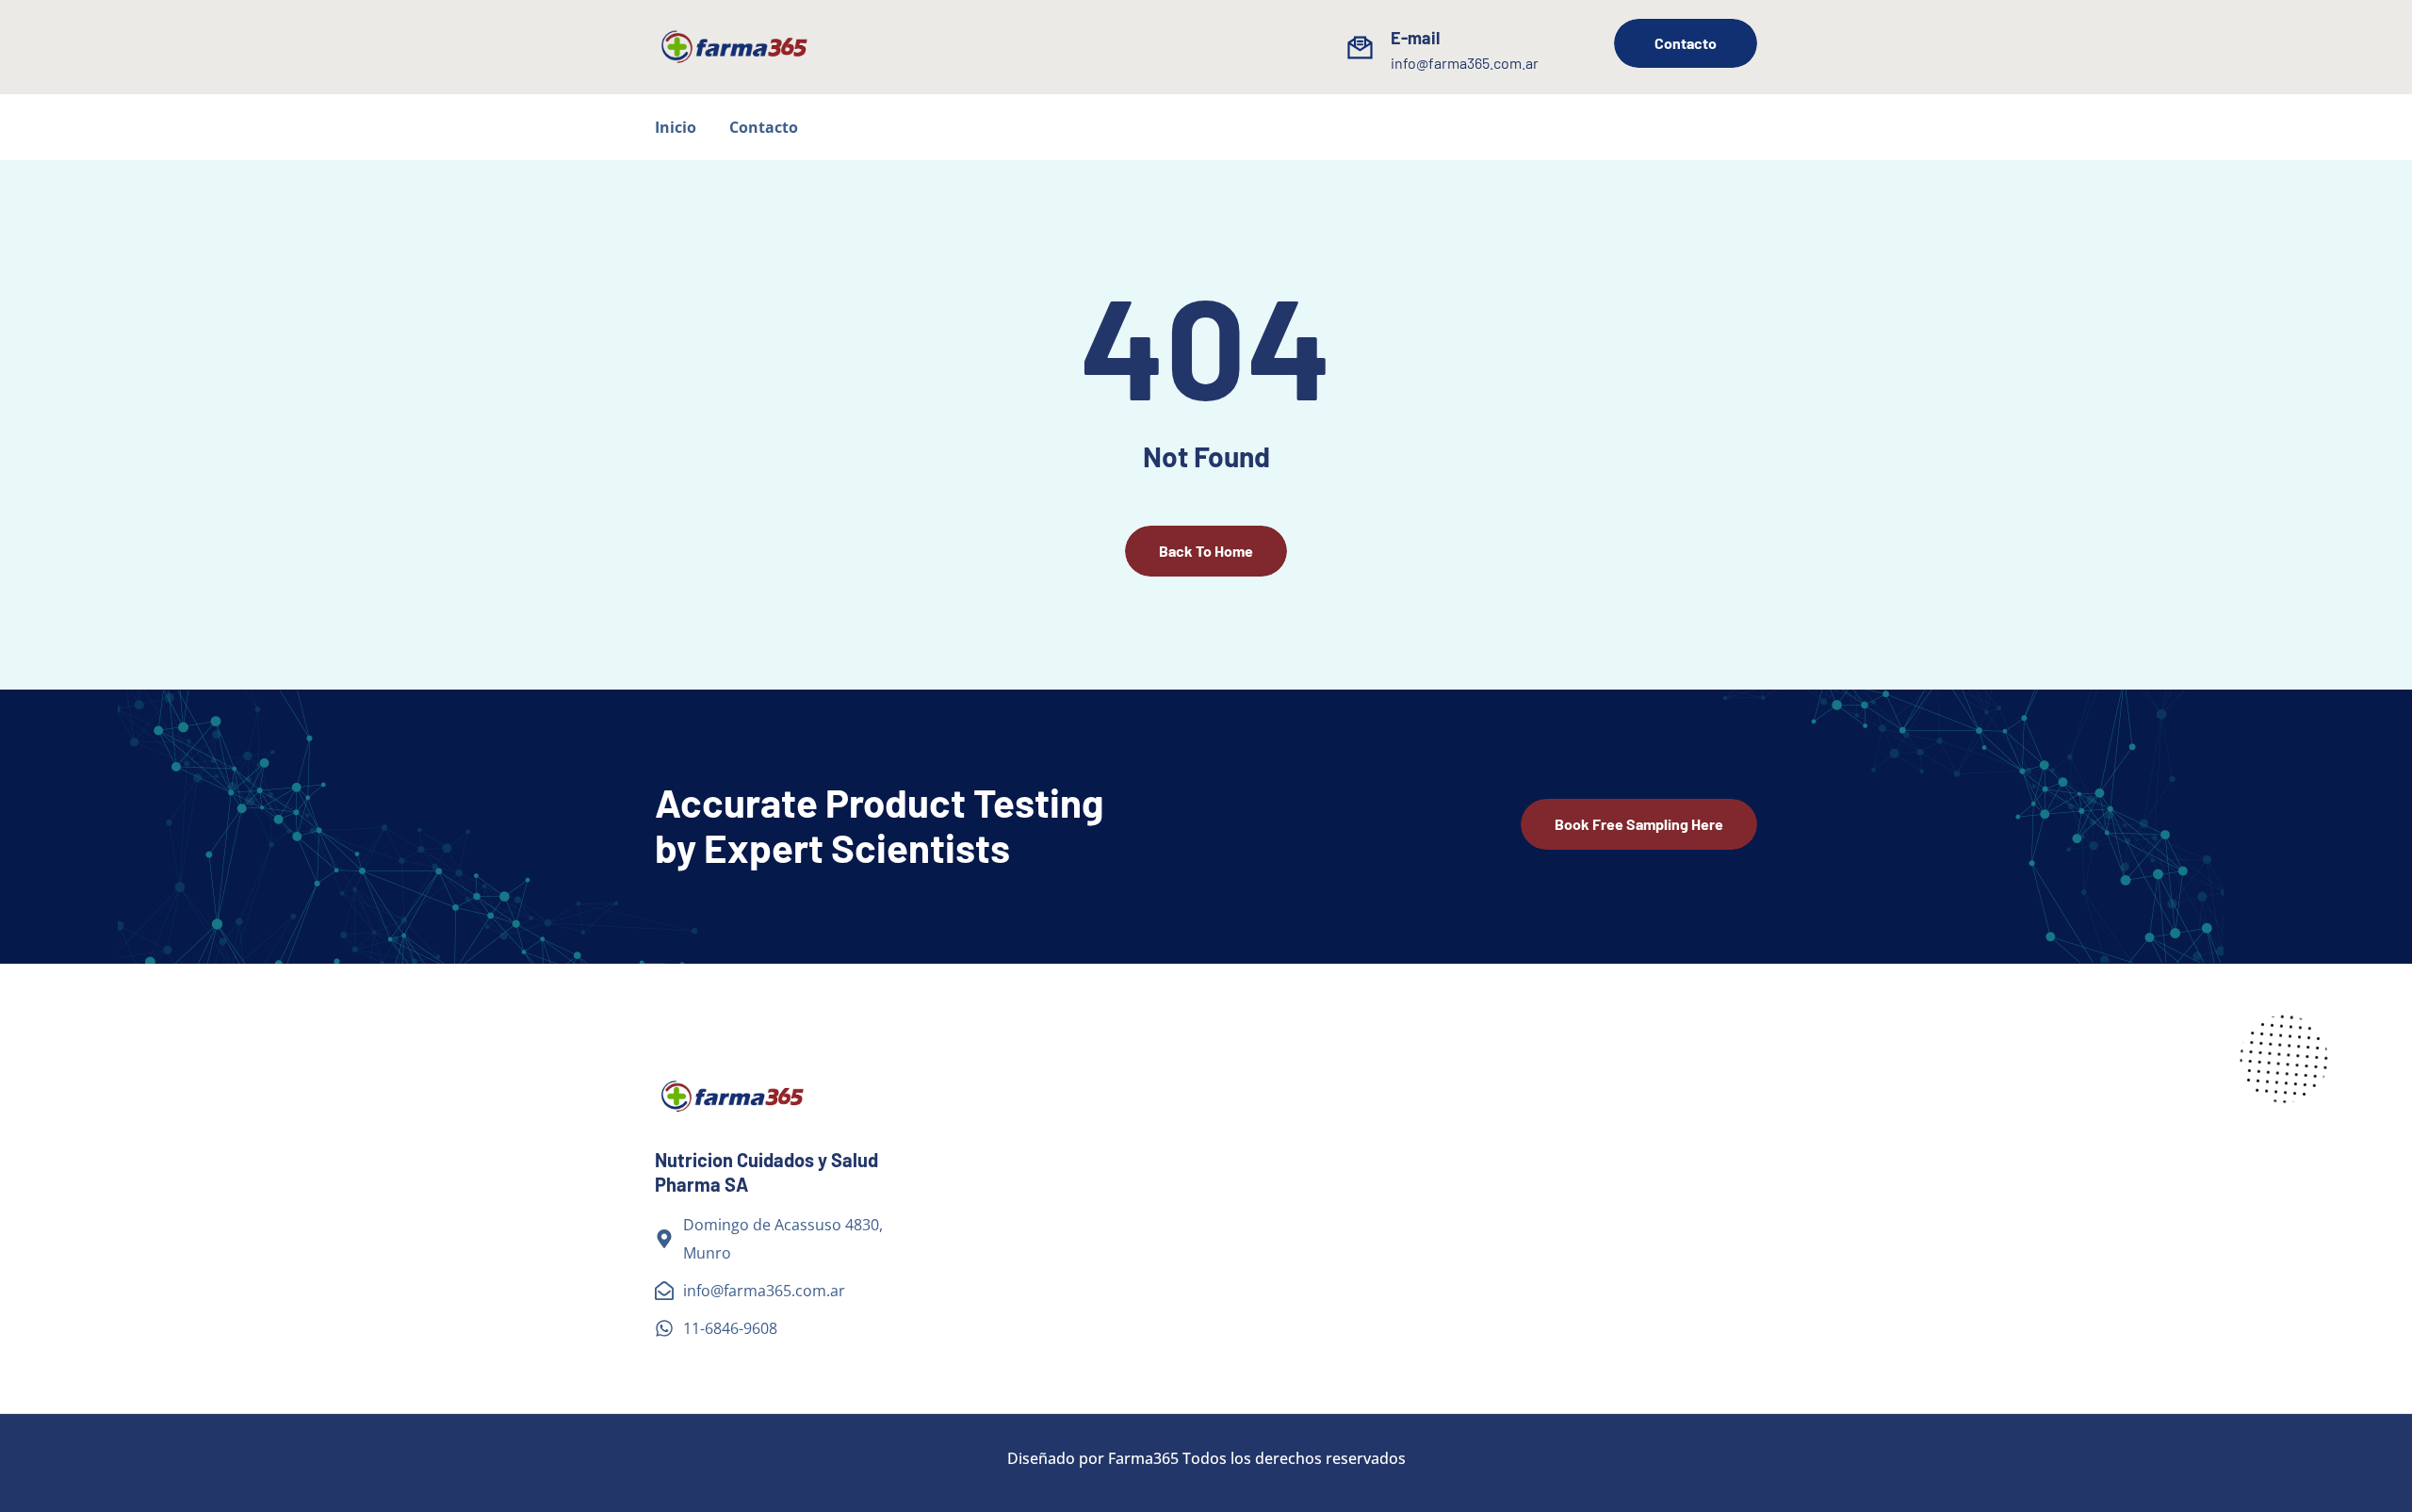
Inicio (676, 127)
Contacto (764, 127)
